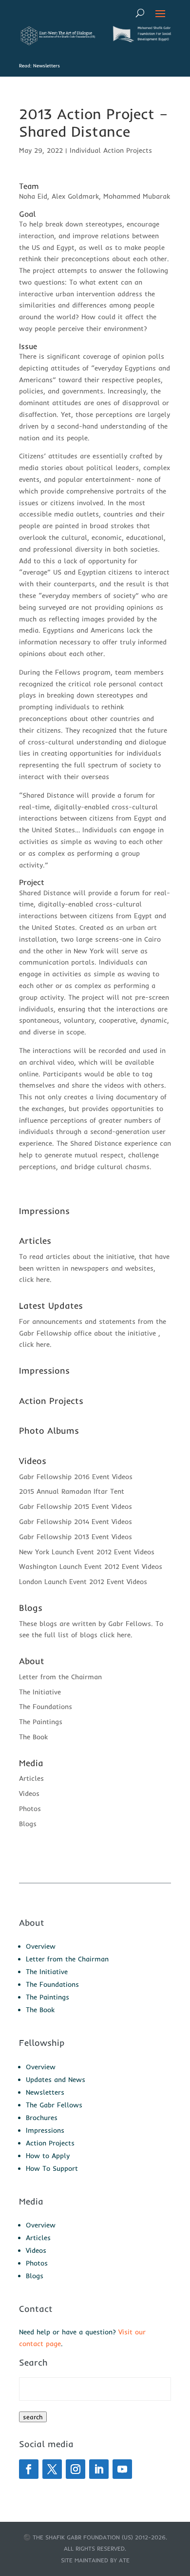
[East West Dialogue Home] (57, 43)
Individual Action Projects (111, 150)
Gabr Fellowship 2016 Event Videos (76, 1477)
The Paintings (41, 1722)
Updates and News (56, 2080)
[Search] (140, 13)
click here (34, 1279)
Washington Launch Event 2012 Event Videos (91, 1566)
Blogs (28, 1824)
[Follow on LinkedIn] (99, 2469)
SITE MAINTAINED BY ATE (95, 2560)
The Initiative (40, 1692)
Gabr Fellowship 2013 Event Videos (76, 1537)
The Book (33, 1737)
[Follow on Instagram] (76, 2469)
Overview (41, 1946)
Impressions (45, 2130)
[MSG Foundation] (141, 40)
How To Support (52, 2168)
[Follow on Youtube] (122, 2469)
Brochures (42, 2118)
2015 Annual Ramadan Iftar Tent (72, 1491)
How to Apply (48, 2156)
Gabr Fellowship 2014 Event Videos (76, 1522)
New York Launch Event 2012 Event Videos (87, 1552)
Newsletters (45, 2092)
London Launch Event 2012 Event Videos (83, 1582)
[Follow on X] (52, 2469)
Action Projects (50, 2143)
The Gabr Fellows (54, 2105)
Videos (29, 1793)
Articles (31, 1778)
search (33, 2417)
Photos (30, 1809)
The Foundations (46, 1707)
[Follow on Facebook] (29, 2469)
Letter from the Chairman (60, 1677)
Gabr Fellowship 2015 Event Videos (76, 1506)
